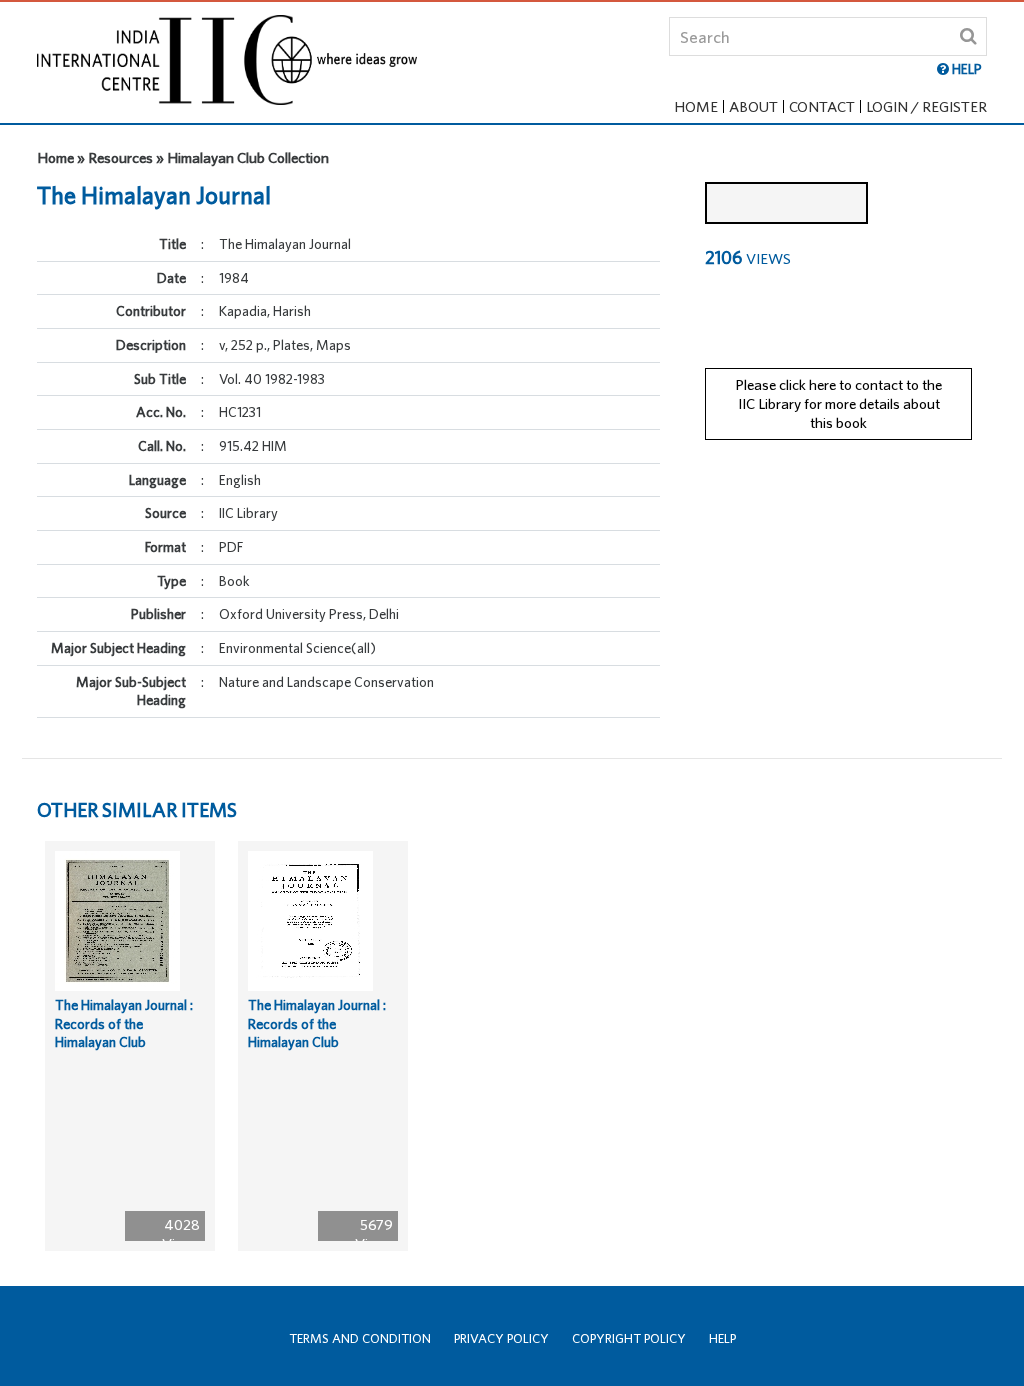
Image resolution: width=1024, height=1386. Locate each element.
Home (696, 106)
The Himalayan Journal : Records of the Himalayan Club (124, 1023)
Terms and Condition (360, 1338)
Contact (822, 106)
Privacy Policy (501, 1338)
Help (722, 1338)
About (753, 106)
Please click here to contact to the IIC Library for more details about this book (838, 403)
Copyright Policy (629, 1338)
